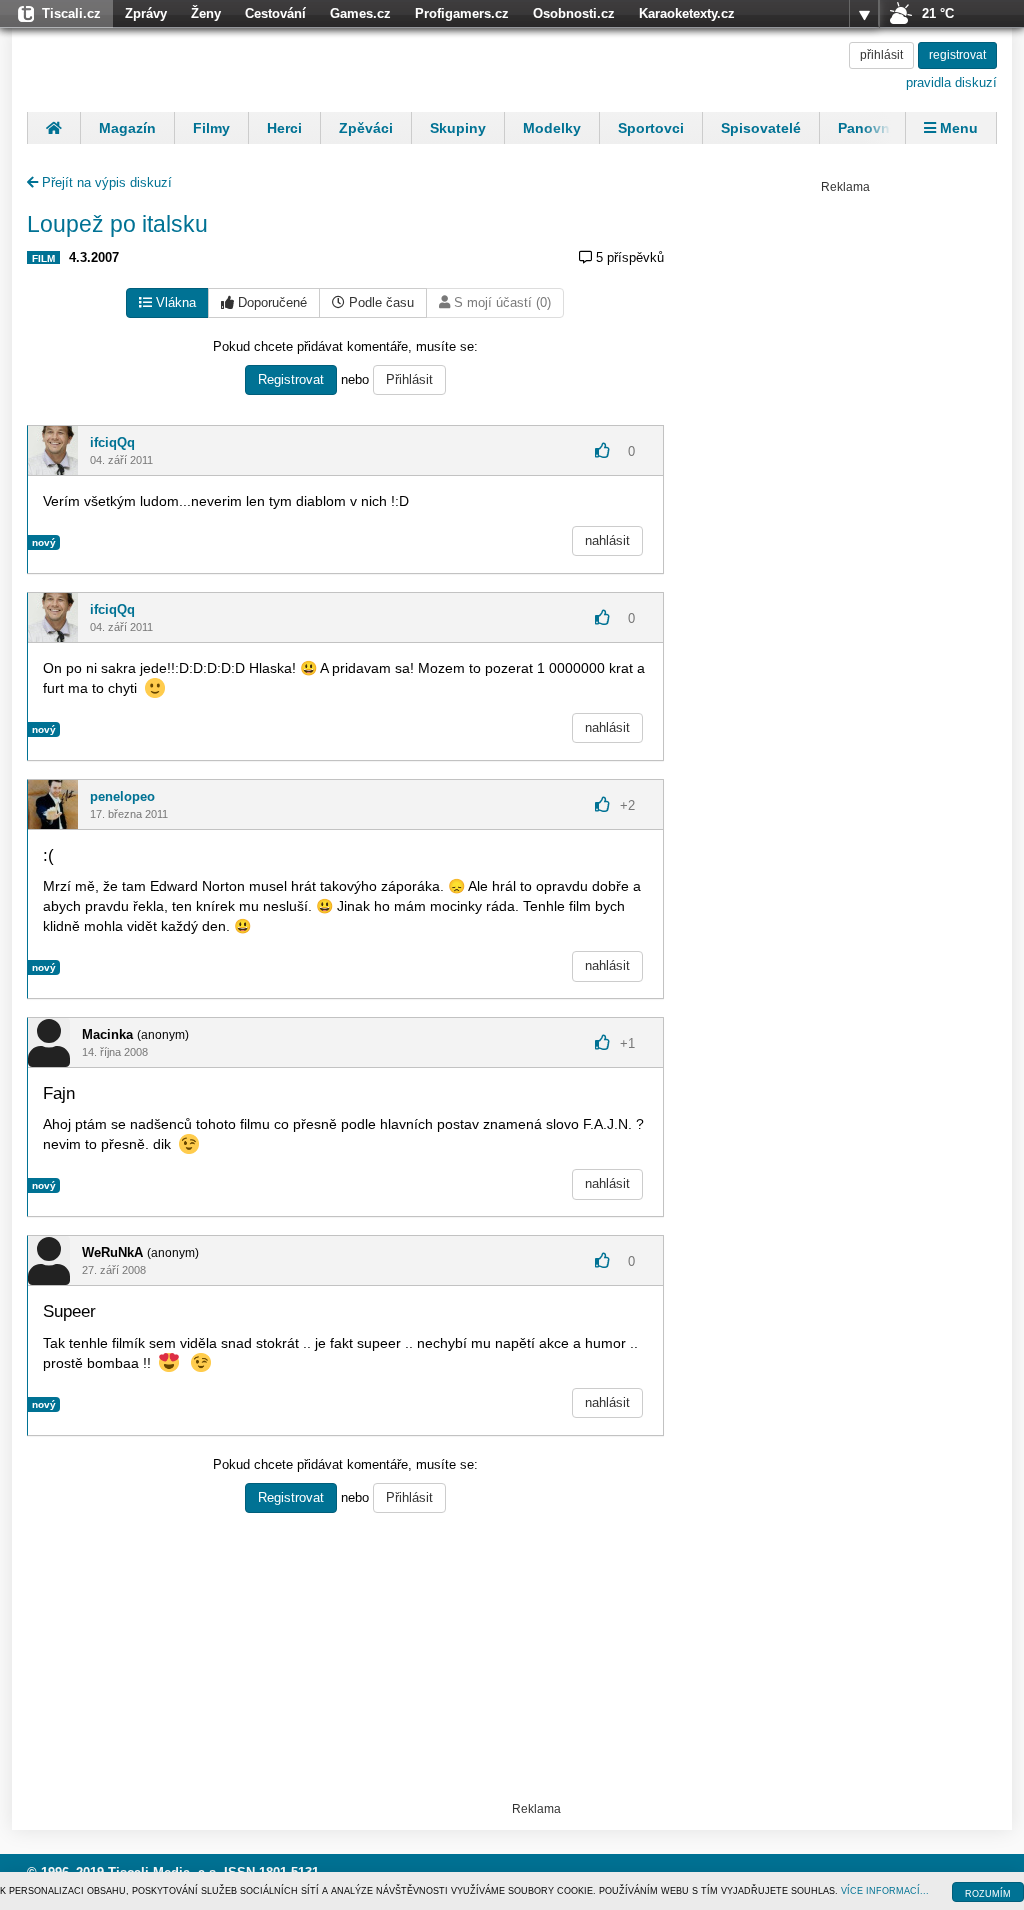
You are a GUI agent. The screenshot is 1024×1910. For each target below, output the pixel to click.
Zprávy (146, 13)
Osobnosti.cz (574, 13)
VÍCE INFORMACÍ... (885, 1891)
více (864, 14)
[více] (864, 14)
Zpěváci (366, 128)
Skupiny (458, 128)
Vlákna (174, 302)
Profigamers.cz (462, 13)
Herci (284, 128)
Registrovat (291, 379)
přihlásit (881, 55)
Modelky (552, 128)
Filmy (211, 128)
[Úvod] (53, 128)
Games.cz (360, 13)
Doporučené (270, 302)
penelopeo (122, 796)
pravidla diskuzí (951, 82)
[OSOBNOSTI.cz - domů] (157, 67)
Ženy (206, 13)
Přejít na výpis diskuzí (105, 182)
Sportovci (651, 128)
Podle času (379, 302)
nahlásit (607, 540)
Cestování (275, 13)
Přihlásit (409, 379)
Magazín (127, 128)
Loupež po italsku (117, 224)
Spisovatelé (761, 128)
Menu (957, 128)
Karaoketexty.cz (687, 13)
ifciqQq (112, 442)
